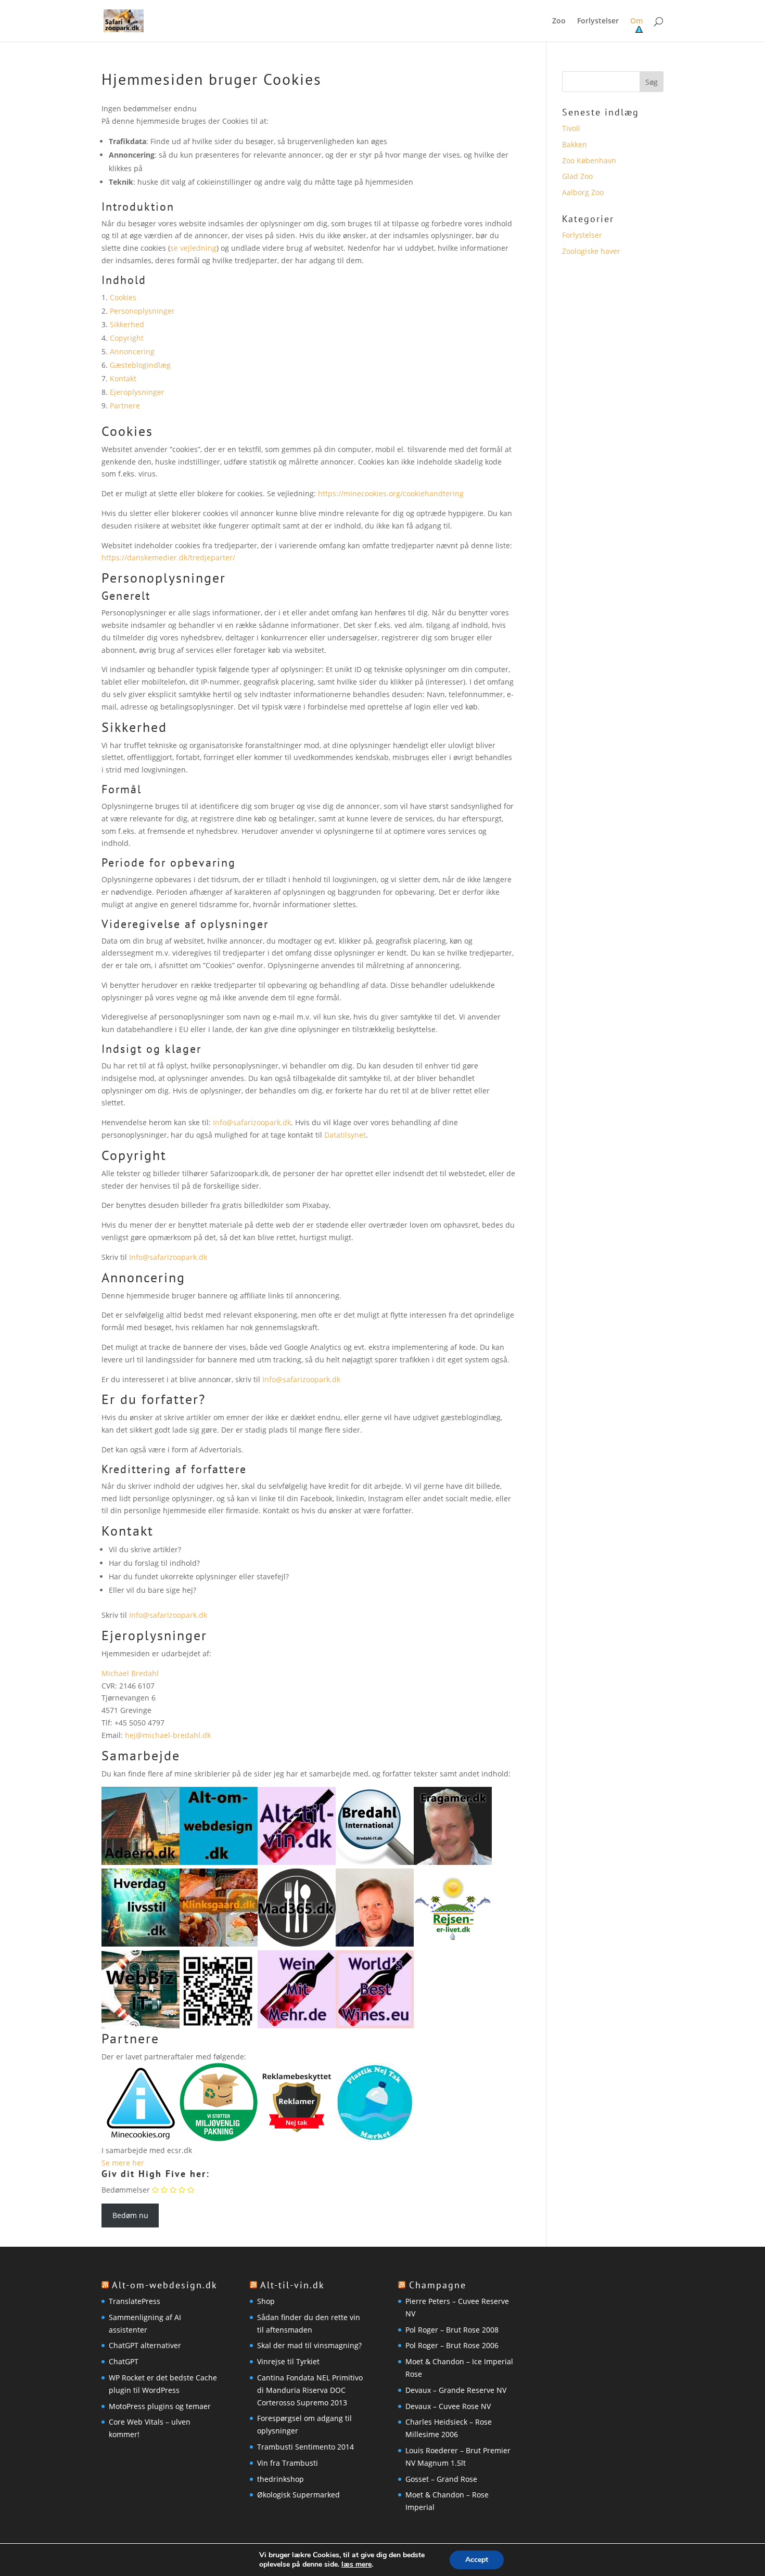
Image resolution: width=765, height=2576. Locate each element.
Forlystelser (598, 21)
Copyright (127, 338)
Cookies (123, 297)
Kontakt (123, 378)
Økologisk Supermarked (298, 2495)
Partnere (125, 405)
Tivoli (571, 128)
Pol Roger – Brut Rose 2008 (452, 2330)
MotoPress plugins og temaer (160, 2406)
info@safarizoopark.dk (252, 1122)
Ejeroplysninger (137, 392)
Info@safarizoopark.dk (168, 1257)
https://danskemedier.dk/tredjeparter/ (168, 557)
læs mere (356, 2565)
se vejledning (193, 248)
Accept (477, 2560)
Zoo (559, 21)
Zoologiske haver (591, 251)
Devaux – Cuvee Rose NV (448, 2406)
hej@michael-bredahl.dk (168, 1735)
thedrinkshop (280, 2479)
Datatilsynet (345, 1135)
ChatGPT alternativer (145, 2345)
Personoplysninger (142, 311)
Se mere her (123, 2163)
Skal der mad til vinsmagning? (309, 2345)
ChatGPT (124, 2361)
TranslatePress (135, 2301)
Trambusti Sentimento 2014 (305, 2447)
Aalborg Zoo (583, 192)
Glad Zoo (577, 176)
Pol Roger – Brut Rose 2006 (452, 2345)
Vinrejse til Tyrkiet (288, 2361)
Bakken (575, 144)
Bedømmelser (126, 2190)
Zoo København (589, 160)
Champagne (438, 2285)
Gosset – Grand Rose (441, 2479)
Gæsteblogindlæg (140, 365)
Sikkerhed (127, 324)
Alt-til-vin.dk (292, 2285)
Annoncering (132, 351)
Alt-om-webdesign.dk (165, 2285)
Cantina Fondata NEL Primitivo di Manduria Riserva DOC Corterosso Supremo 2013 (310, 2390)
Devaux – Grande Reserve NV (456, 2390)
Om (636, 21)
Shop (266, 2301)
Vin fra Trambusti (288, 2463)
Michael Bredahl (130, 1673)
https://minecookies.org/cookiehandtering (391, 493)
